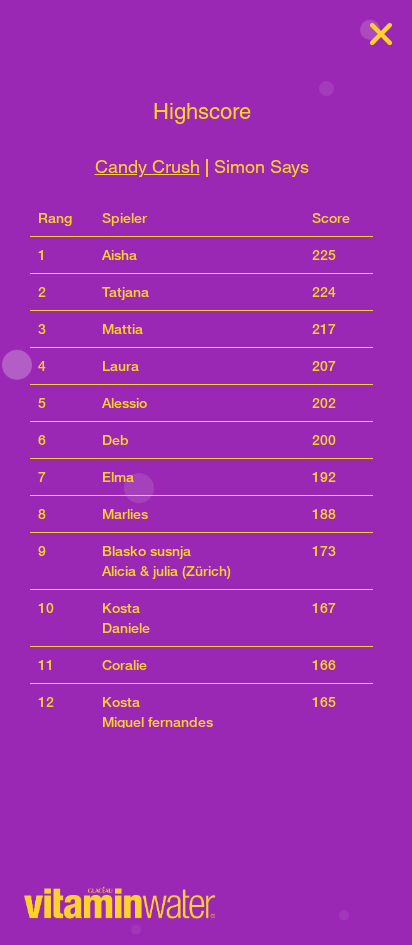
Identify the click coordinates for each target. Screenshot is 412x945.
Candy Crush (147, 166)
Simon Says (261, 166)
